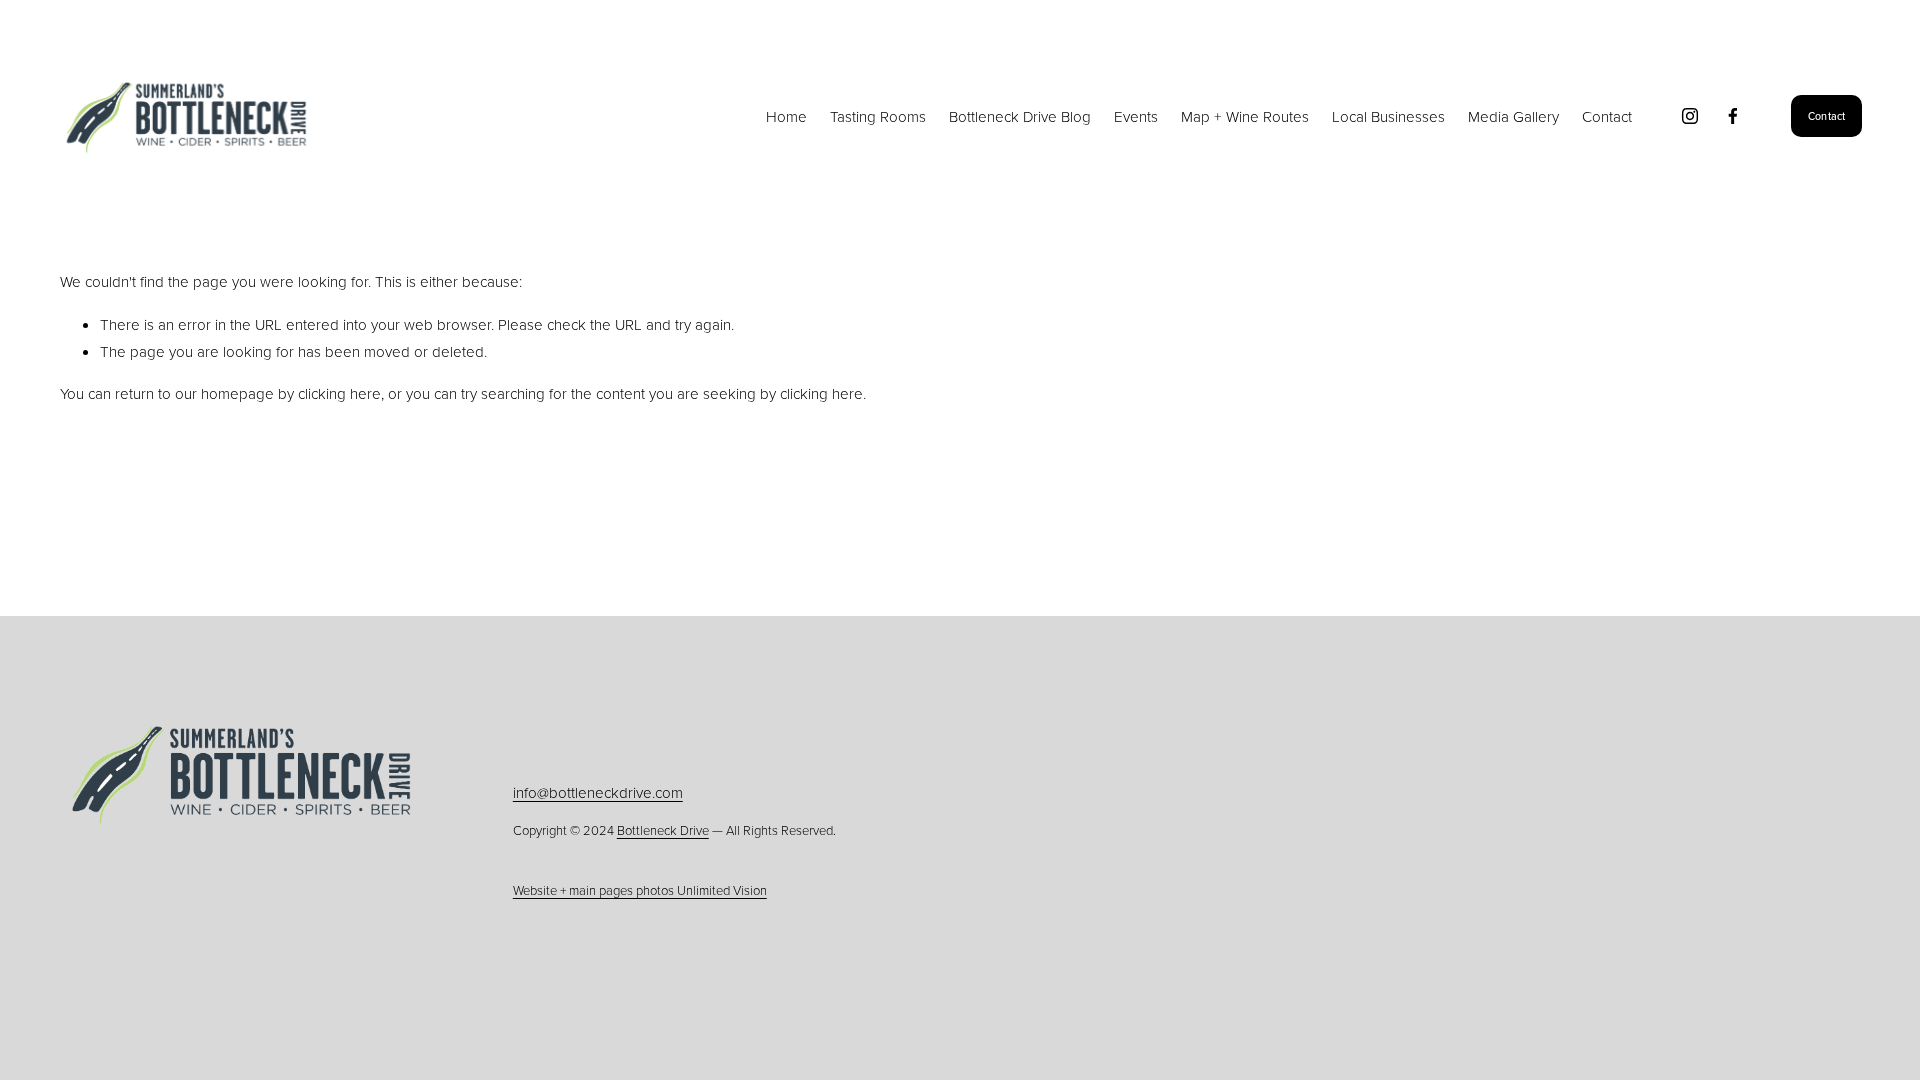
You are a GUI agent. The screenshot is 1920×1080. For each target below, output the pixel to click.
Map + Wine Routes (1245, 116)
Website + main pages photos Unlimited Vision (640, 890)
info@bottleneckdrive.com (598, 792)
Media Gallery (1513, 116)
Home (786, 116)
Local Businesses (1388, 116)
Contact (1607, 116)
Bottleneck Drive (663, 830)
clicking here (339, 393)
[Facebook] (1733, 116)
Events (1136, 116)
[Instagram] (1690, 116)
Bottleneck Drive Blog (1020, 116)
